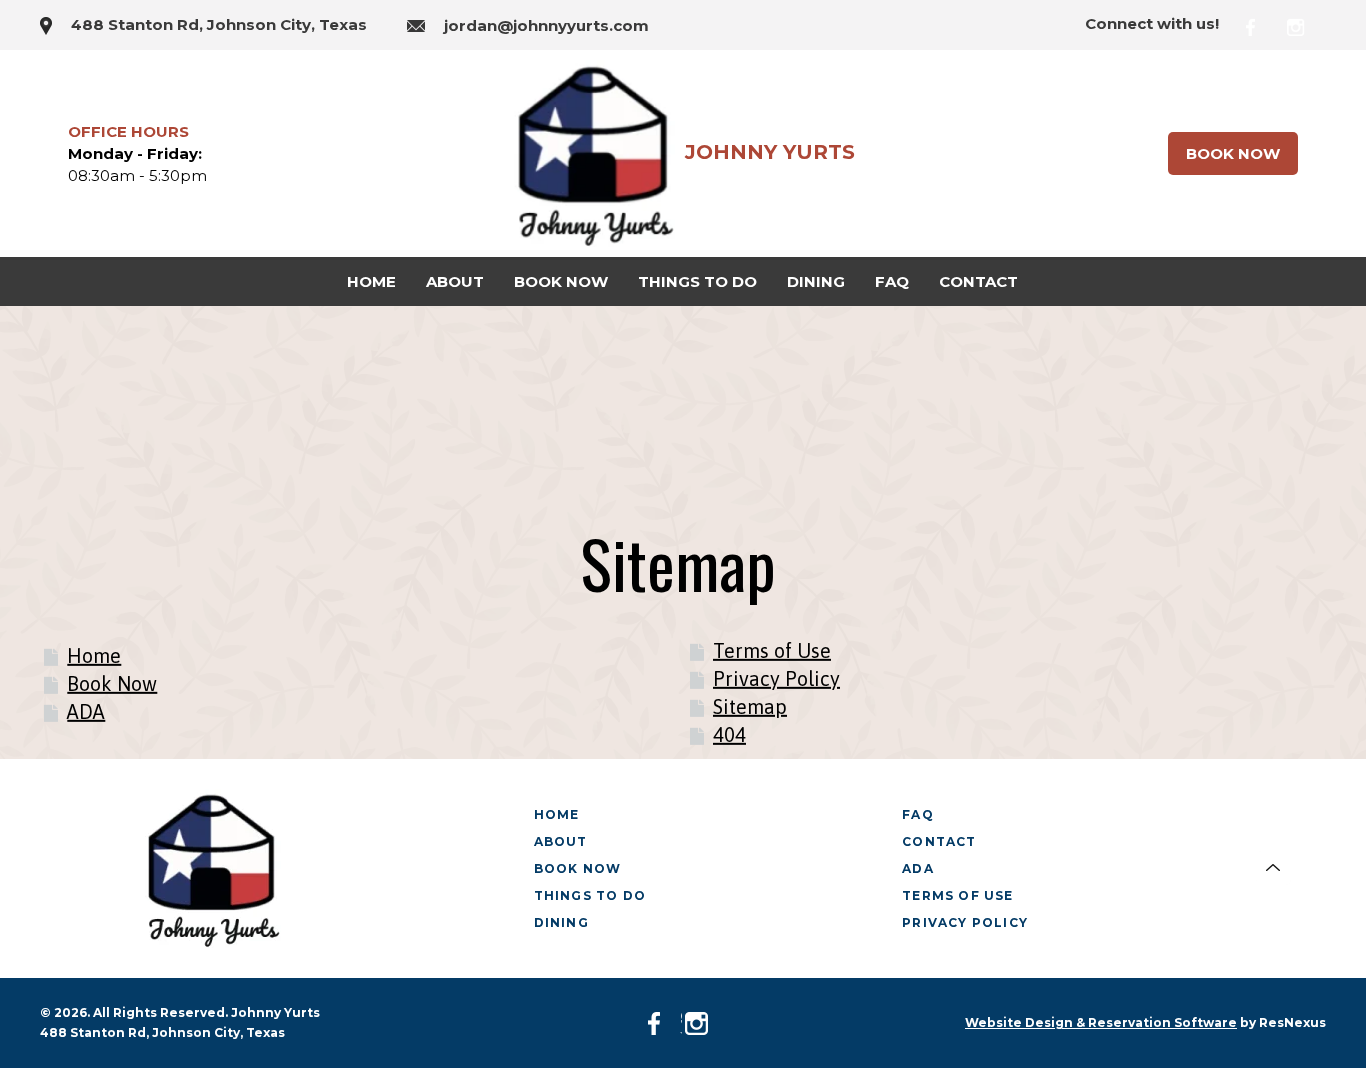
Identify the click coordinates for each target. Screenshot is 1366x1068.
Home (94, 654)
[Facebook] (1263, 25)
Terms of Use (772, 649)
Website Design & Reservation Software (1101, 1022)
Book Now (1233, 153)
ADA (86, 710)
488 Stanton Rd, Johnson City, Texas (219, 24)
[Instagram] (1307, 25)
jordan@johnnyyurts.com (546, 25)
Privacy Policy (776, 677)
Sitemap (750, 705)
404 (729, 733)
